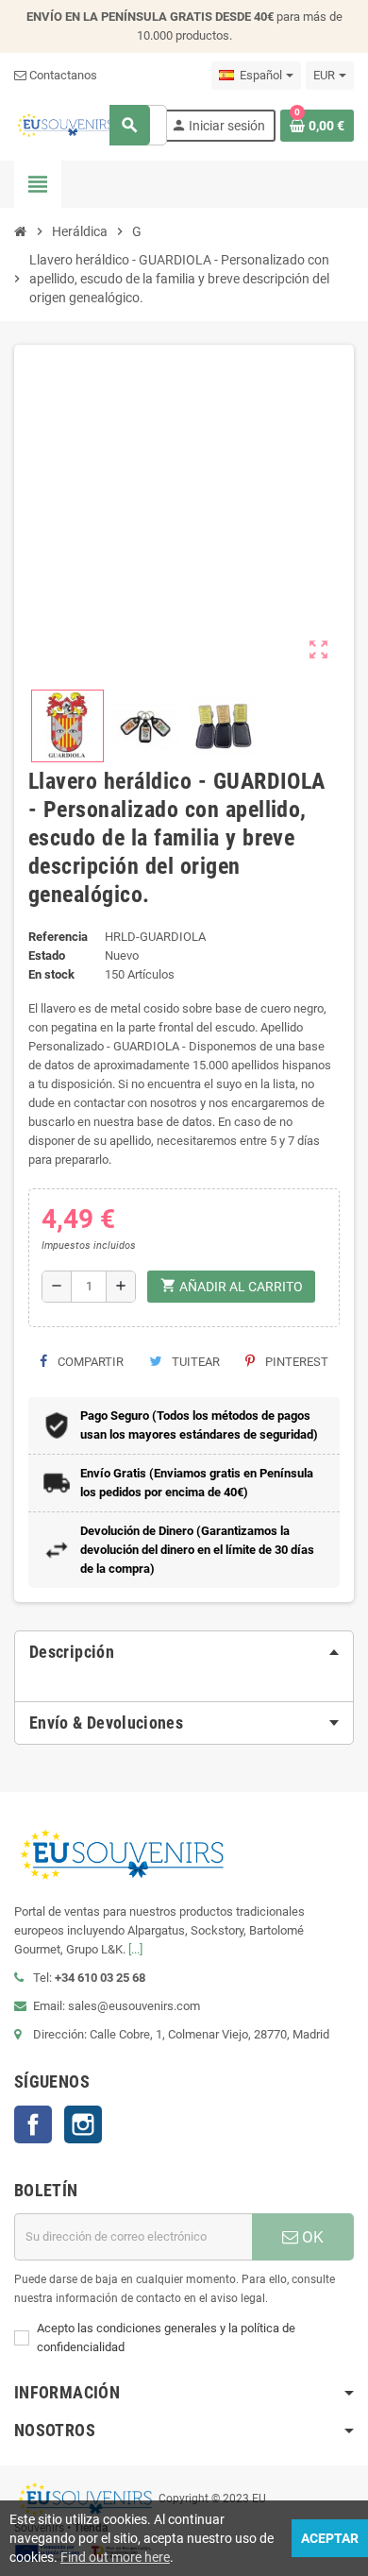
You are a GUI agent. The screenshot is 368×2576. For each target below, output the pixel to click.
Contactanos (62, 75)
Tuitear (194, 1362)
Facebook (33, 2124)
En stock (51, 974)
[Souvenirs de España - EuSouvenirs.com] (65, 124)
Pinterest (295, 1362)
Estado (47, 955)
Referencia (58, 937)
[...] (135, 1949)
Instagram (83, 2124)
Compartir (89, 1362)
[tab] (184, 1652)
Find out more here (115, 2557)
